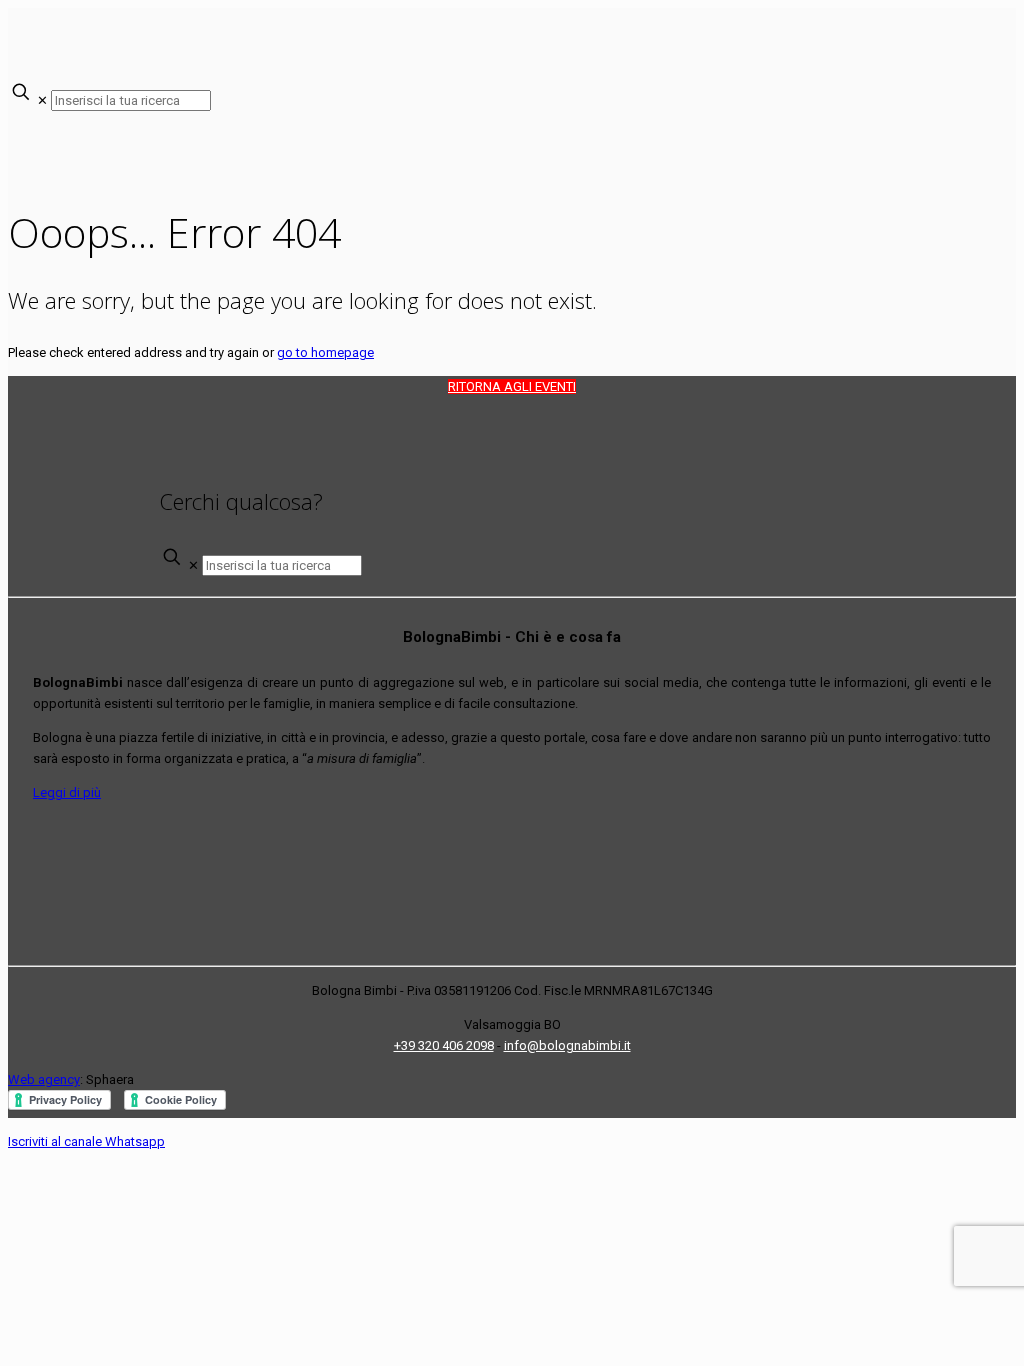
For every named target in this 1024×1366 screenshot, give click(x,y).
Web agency (44, 1079)
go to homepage (325, 352)
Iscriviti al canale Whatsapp (86, 1141)
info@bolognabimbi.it (567, 1045)
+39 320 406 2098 (444, 1045)
